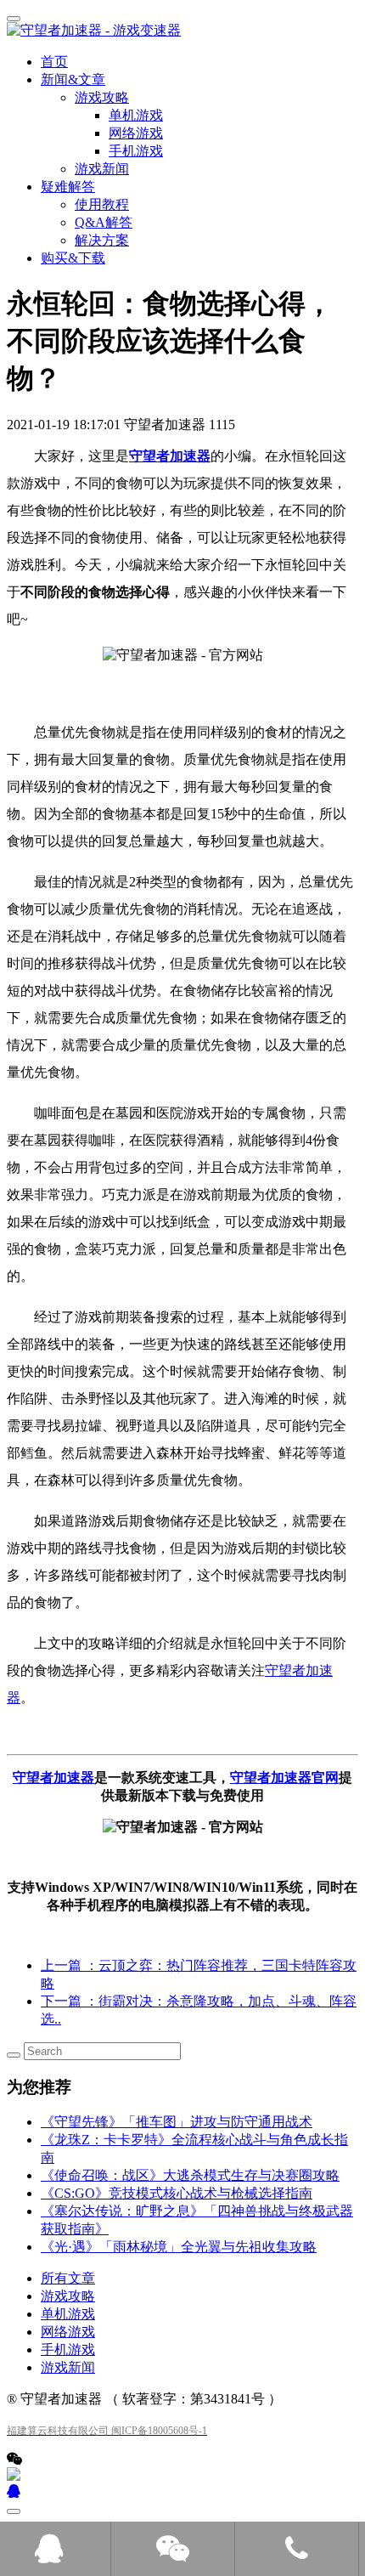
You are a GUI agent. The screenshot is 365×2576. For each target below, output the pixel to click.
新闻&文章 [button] (73, 79)
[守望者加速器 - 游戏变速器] (182, 31)
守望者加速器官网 (284, 1778)
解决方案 (102, 240)
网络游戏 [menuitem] (136, 133)
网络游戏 (68, 2332)
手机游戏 (68, 2350)
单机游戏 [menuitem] (136, 115)
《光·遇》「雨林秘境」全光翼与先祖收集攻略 (179, 2247)
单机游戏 (68, 2314)
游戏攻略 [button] (102, 97)
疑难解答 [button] (68, 187)
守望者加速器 (170, 456)
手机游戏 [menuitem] (136, 151)
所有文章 (68, 2278)
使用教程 (102, 204)
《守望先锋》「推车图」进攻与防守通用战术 (177, 2122)
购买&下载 (73, 258)
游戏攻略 (68, 2296)
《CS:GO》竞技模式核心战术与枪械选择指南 (177, 2193)
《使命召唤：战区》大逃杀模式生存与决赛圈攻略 (190, 2175)
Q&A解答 (104, 222)
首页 (54, 62)
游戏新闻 (102, 169)
